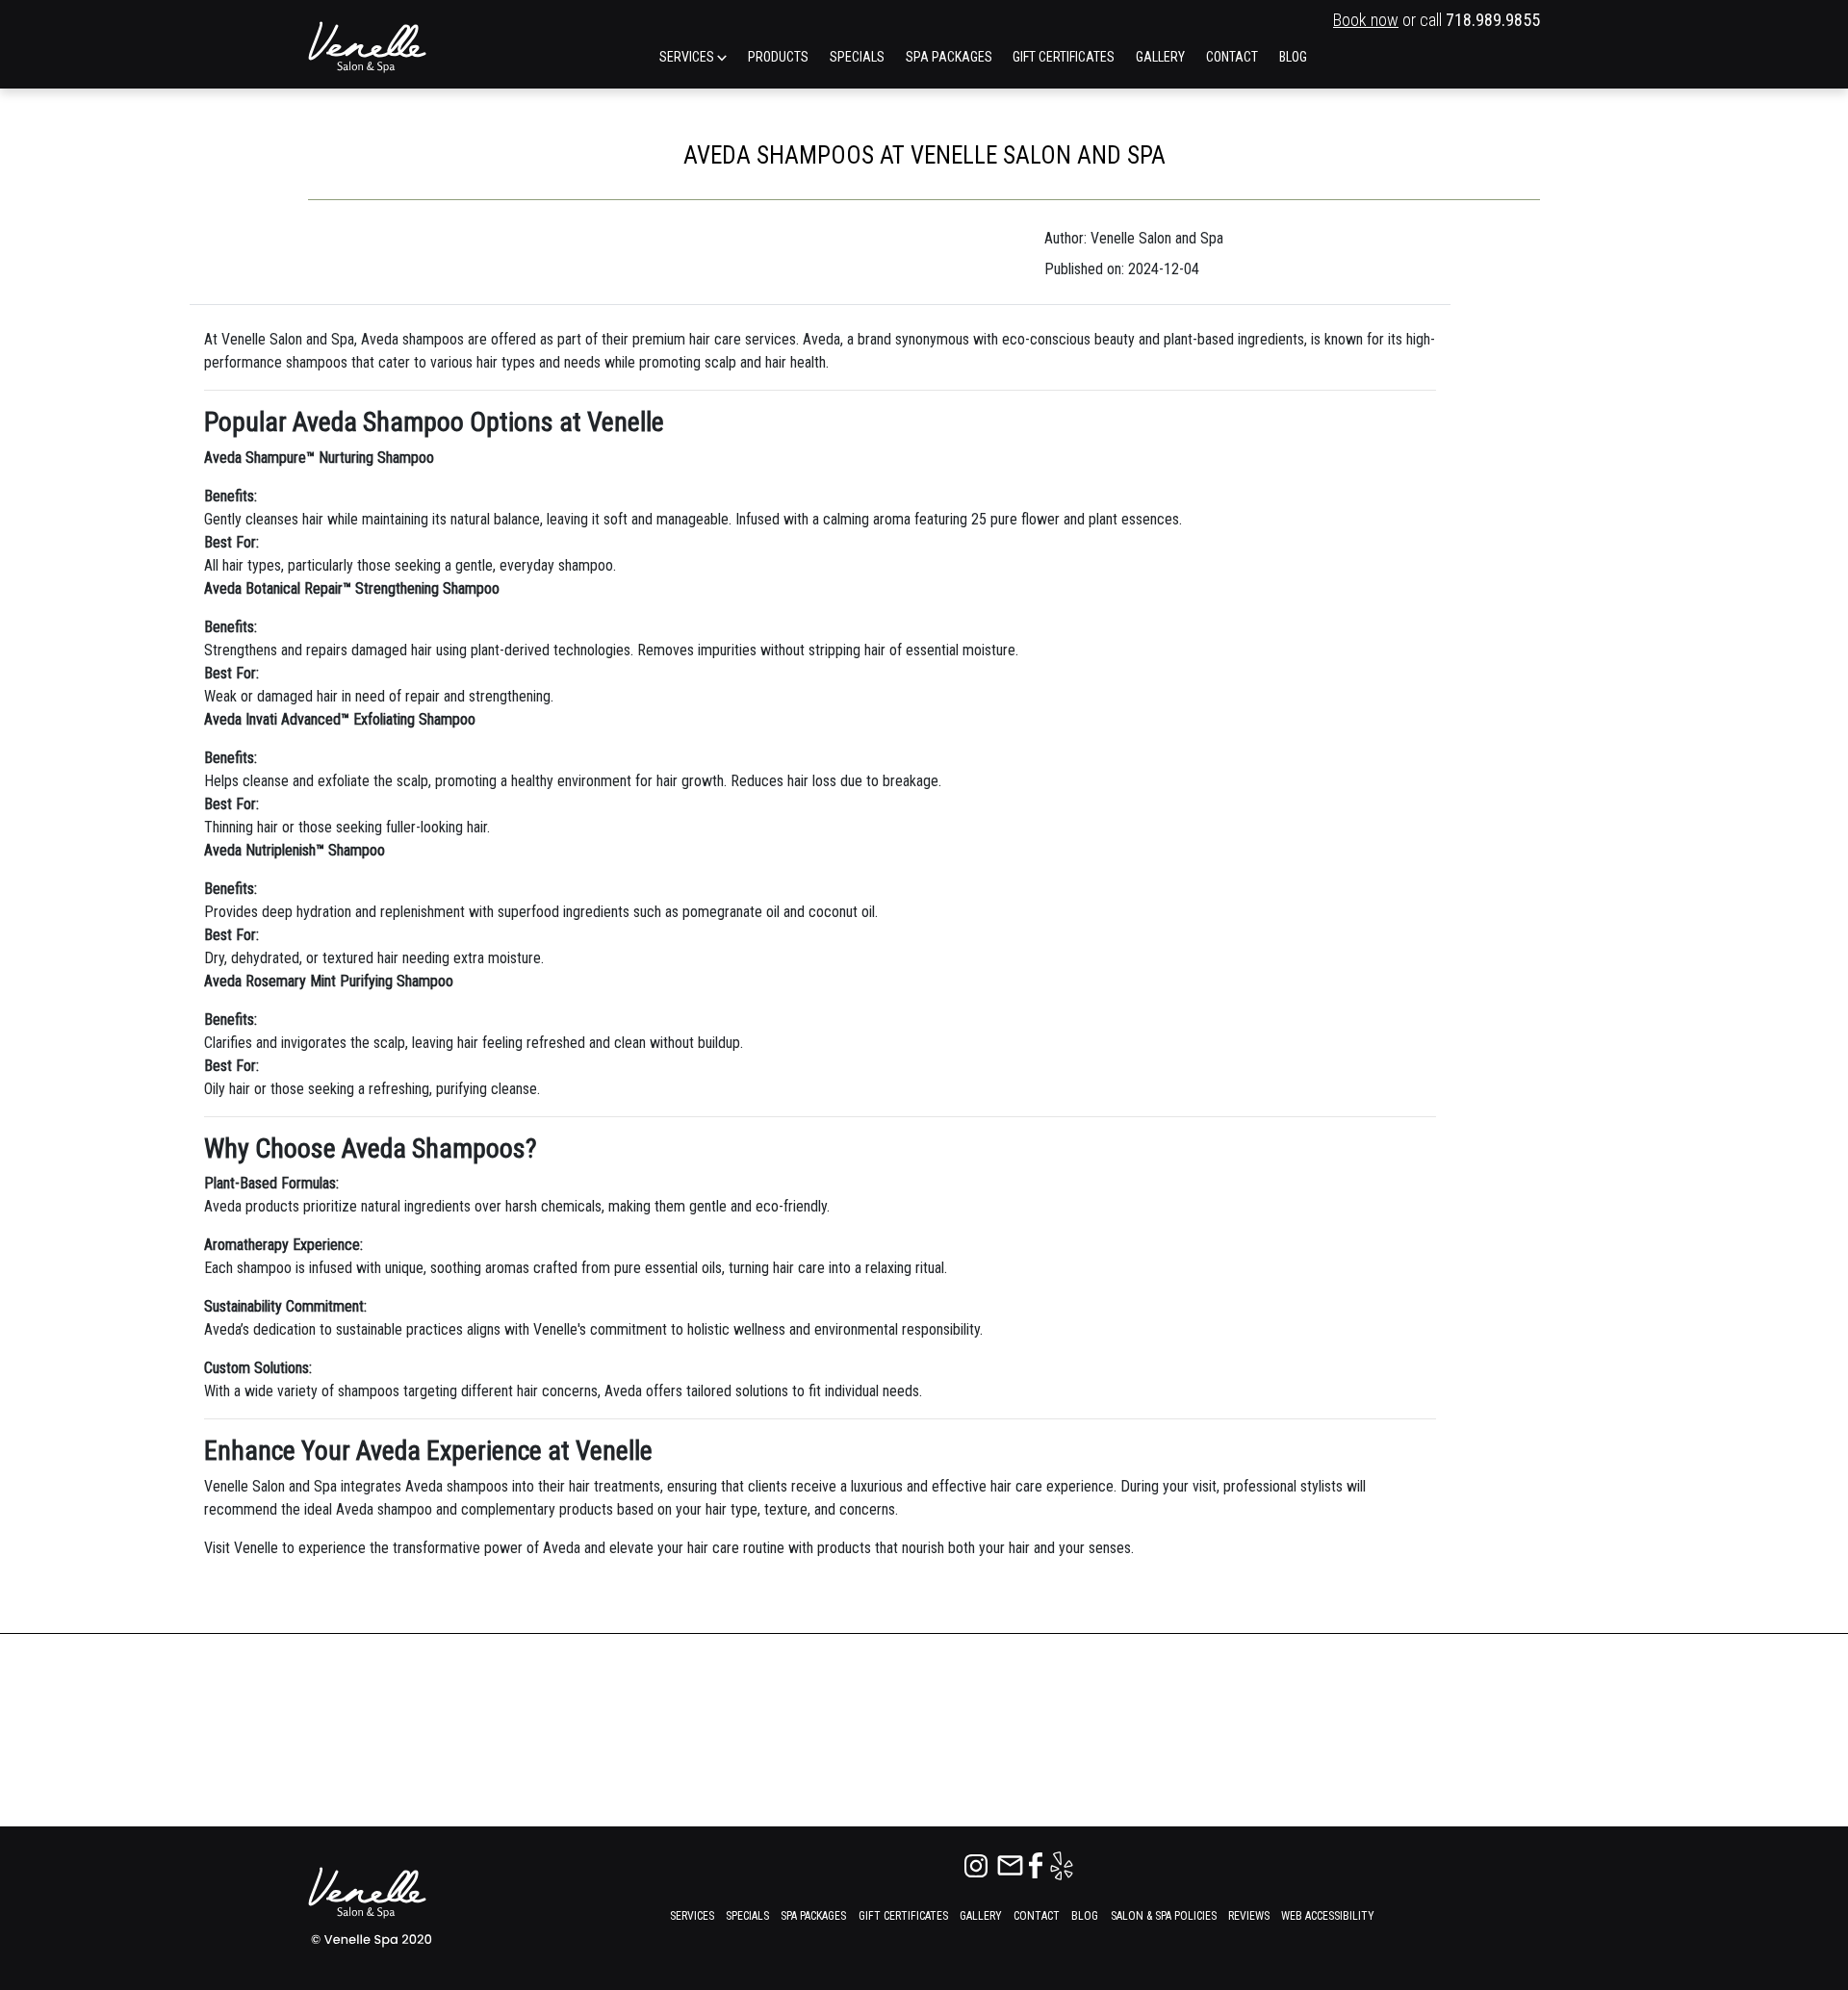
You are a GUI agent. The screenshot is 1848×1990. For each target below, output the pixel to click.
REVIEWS (1249, 1916)
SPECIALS (857, 57)
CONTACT (1232, 57)
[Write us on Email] (1012, 1864)
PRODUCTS (778, 57)
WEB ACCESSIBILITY (1328, 1916)
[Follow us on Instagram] (978, 1864)
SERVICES (688, 57)
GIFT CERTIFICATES (1064, 57)
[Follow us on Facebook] (1038, 1864)
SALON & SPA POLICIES (1164, 1916)
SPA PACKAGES (949, 57)
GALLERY (1160, 57)
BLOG (1293, 57)
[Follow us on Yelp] (1062, 1864)
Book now (1366, 20)
